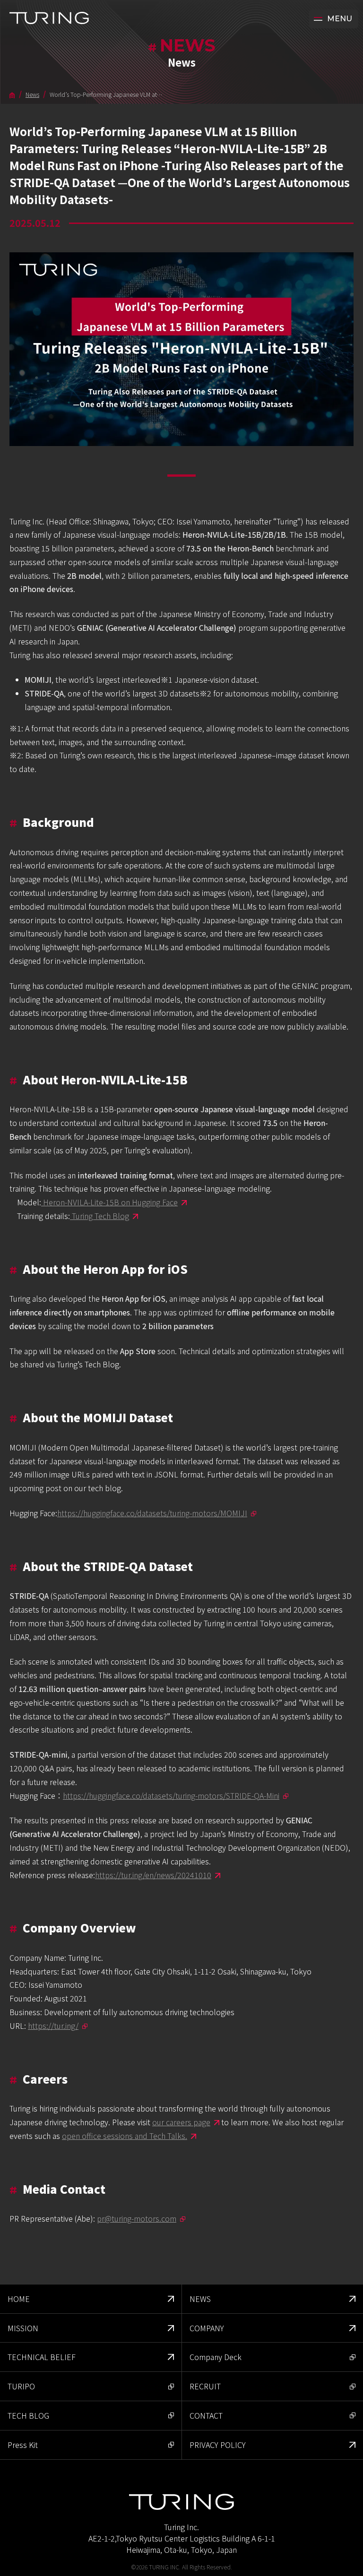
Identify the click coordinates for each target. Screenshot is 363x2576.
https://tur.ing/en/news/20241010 (153, 1875)
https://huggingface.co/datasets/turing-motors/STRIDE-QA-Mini (171, 1795)
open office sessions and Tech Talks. (125, 2136)
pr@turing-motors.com (137, 2218)
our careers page (181, 2122)
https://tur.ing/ (53, 2026)
